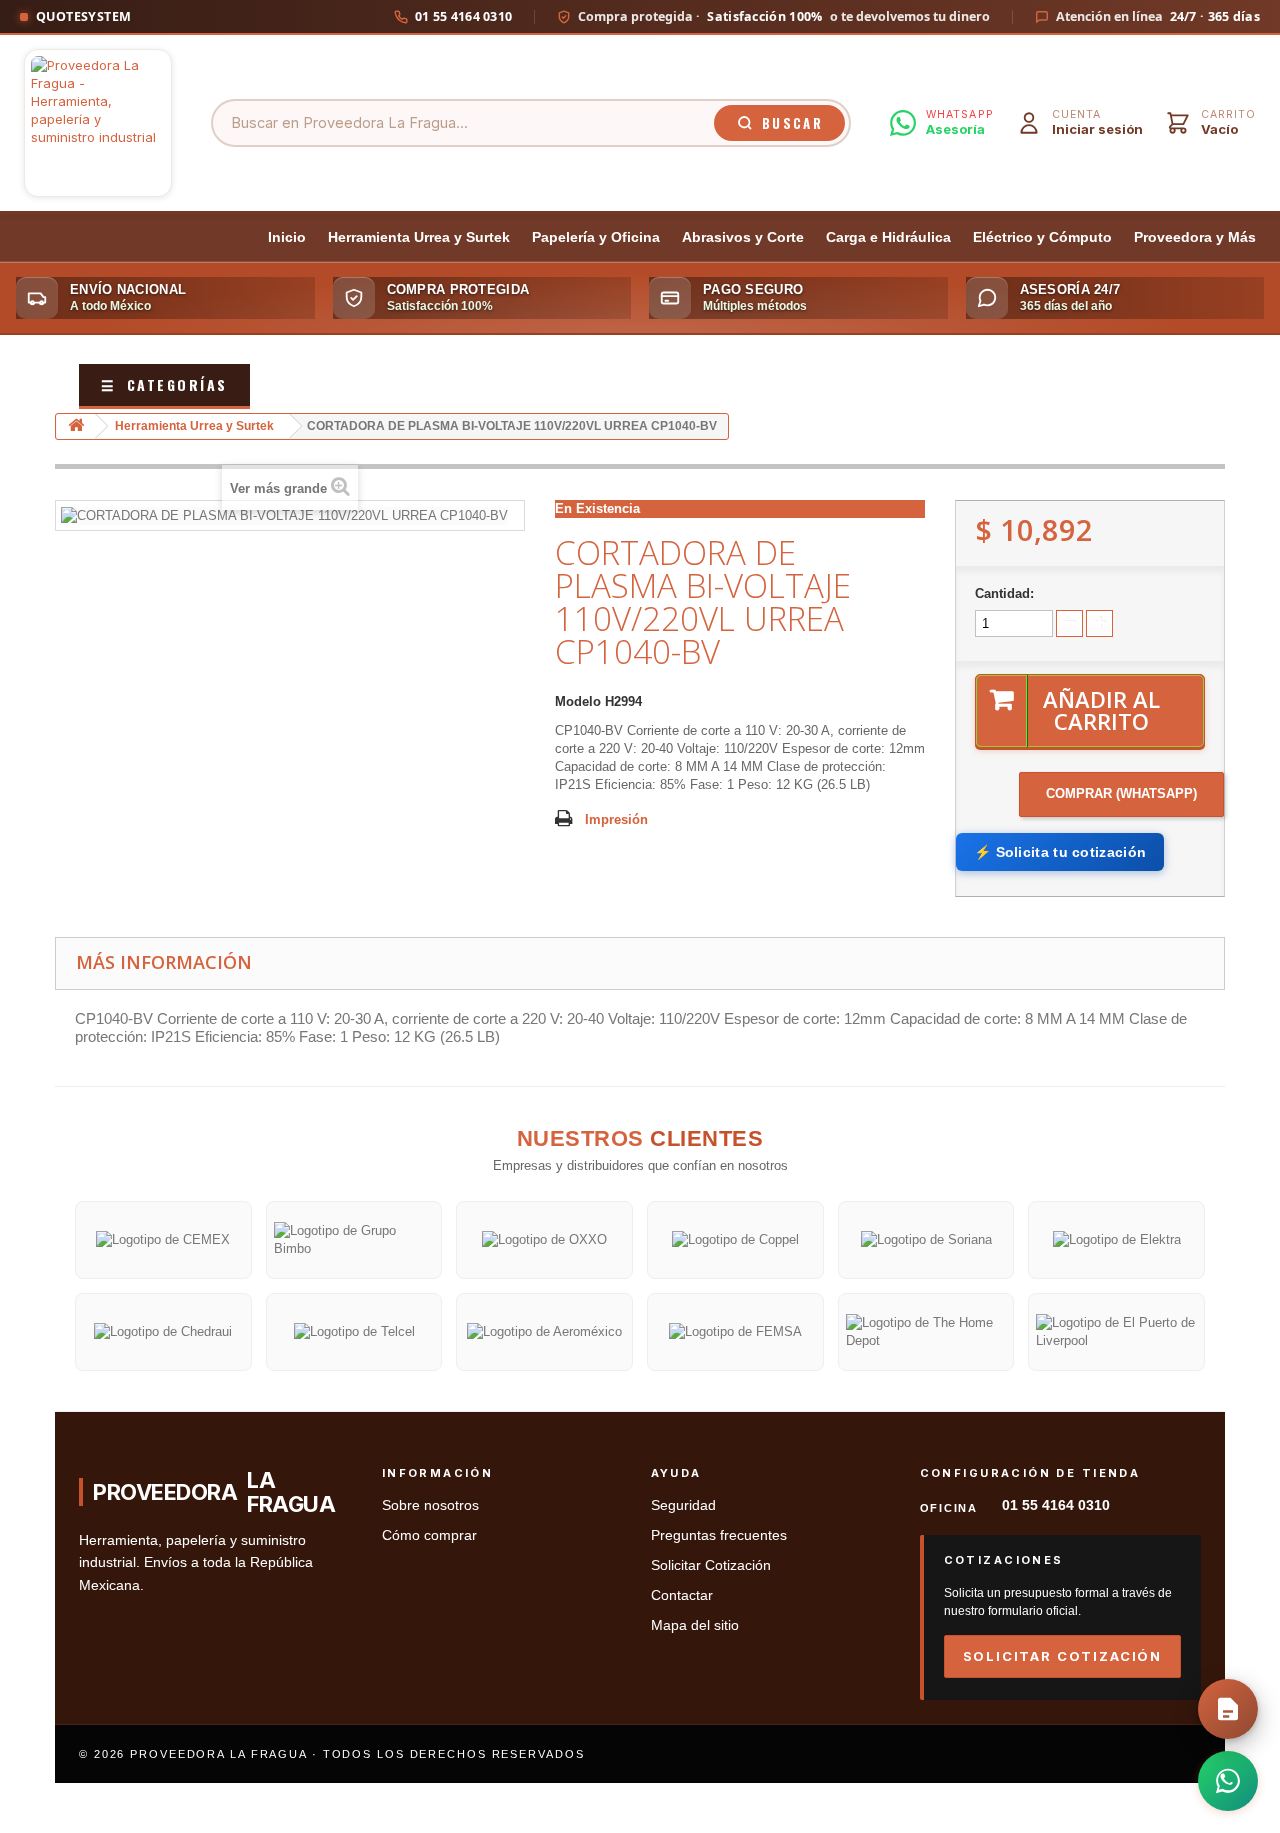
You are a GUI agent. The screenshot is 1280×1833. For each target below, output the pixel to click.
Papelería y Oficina (596, 237)
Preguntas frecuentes (719, 1535)
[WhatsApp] (1228, 1781)
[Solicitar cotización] (1228, 1709)
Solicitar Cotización (711, 1565)
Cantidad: (1004, 593)
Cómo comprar (429, 1535)
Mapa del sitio (695, 1625)
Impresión (616, 819)
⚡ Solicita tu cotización (1060, 852)
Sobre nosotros (430, 1505)
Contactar (682, 1595)
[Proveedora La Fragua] (98, 123)
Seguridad (683, 1505)
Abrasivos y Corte (743, 237)
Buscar (792, 123)
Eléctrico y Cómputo (1042, 237)
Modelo (578, 701)
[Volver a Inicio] (76, 426)
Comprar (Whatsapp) (1121, 793)
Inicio (287, 237)
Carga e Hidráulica (888, 237)
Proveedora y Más (1195, 237)
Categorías (164, 384)
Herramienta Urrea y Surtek (419, 237)
